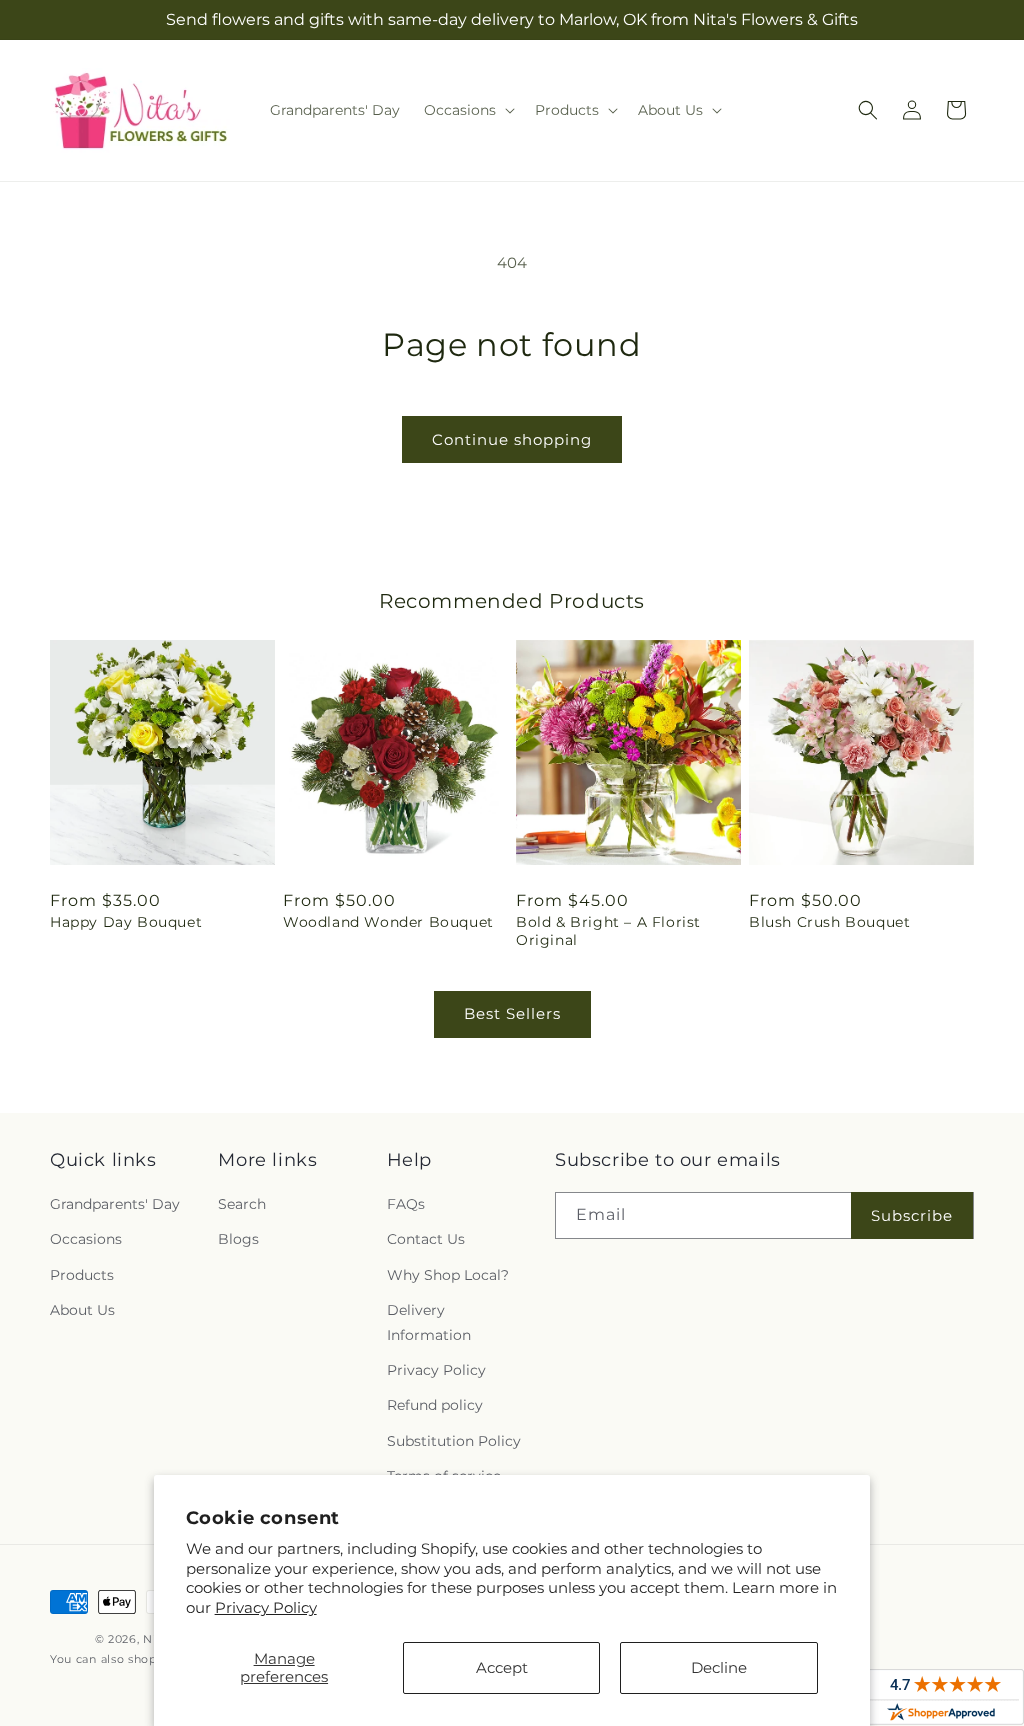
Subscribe (912, 1215)
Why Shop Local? (448, 1275)
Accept (502, 1667)
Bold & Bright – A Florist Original (608, 931)
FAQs (406, 1204)
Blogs (238, 1239)
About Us (82, 1310)
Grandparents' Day (115, 1204)
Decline (719, 1667)
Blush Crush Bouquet (829, 922)
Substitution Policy (454, 1441)
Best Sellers (512, 1013)
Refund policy (435, 1405)
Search (242, 1204)
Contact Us (426, 1239)
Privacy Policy (266, 1607)
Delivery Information (429, 1322)
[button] (467, 110)
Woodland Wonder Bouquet (388, 922)
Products (82, 1275)
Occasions (86, 1239)
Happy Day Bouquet (126, 922)
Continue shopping (512, 439)
